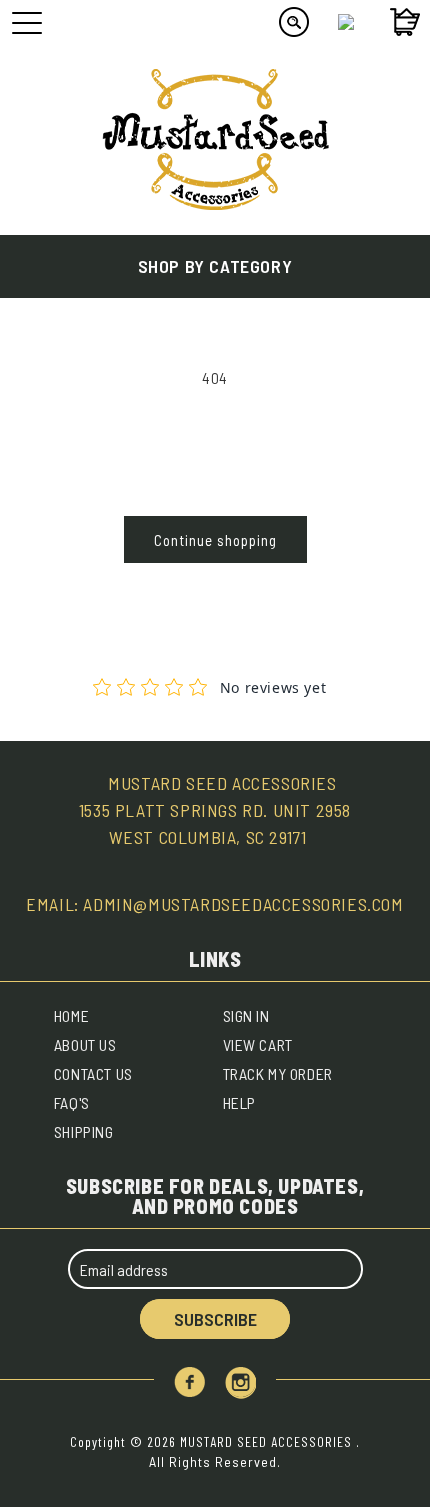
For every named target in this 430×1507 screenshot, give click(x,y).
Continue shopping (215, 540)
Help (239, 1102)
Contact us (93, 1073)
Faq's (72, 1102)
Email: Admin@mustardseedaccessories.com (214, 904)
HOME (71, 1015)
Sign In (246, 1015)
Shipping (84, 1131)
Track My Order (278, 1073)
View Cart (258, 1044)
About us (85, 1044)
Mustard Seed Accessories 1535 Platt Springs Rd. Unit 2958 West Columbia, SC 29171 (215, 810)
